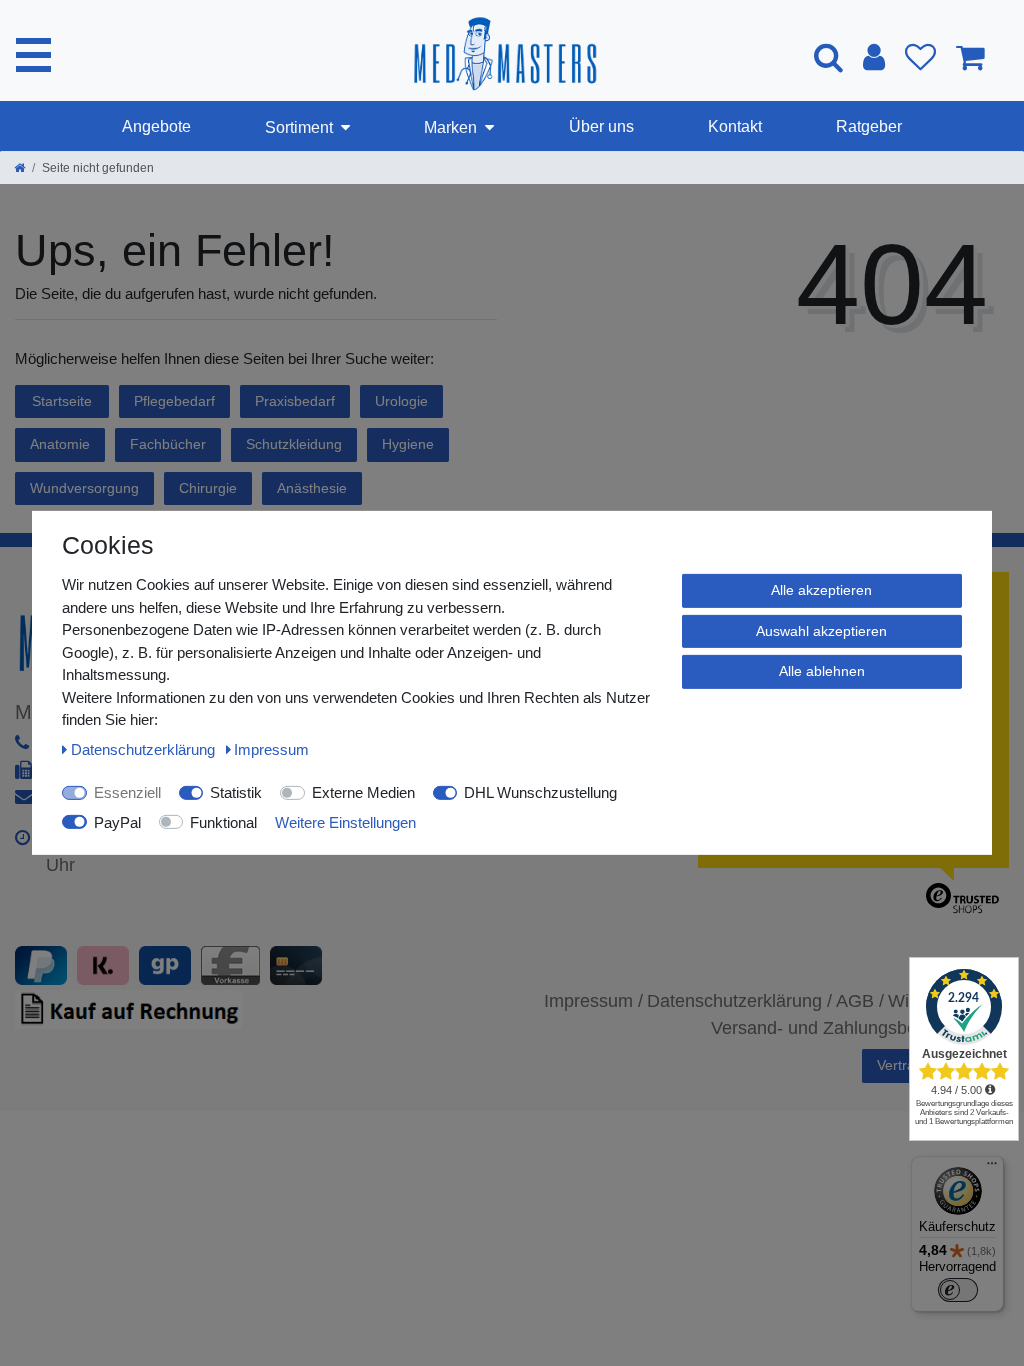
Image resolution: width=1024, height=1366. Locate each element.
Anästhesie (312, 488)
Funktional (223, 821)
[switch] (958, 1290)
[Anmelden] (874, 57)
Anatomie (60, 444)
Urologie (401, 401)
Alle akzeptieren (821, 590)
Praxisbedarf (295, 401)
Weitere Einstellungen (345, 821)
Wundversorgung (84, 488)
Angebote (156, 126)
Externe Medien (363, 792)
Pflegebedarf (174, 401)
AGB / (860, 1001)
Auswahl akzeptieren (821, 630)
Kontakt (735, 126)
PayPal (117, 821)
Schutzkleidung (294, 444)
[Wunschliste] (920, 57)
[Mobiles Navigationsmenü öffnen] (33, 55)
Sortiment (299, 127)
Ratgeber (869, 126)
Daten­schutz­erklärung (145, 748)
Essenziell (127, 792)
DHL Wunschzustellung (540, 792)
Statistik (236, 792)
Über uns (601, 126)
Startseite (62, 401)
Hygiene (408, 444)
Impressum (271, 748)
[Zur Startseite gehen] (19, 168)
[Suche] (828, 56)
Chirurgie (208, 488)
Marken (450, 127)
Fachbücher (168, 444)
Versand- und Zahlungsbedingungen (856, 1028)
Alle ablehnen (822, 671)
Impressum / (593, 1001)
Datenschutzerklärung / (739, 1001)
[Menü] (992, 1168)
